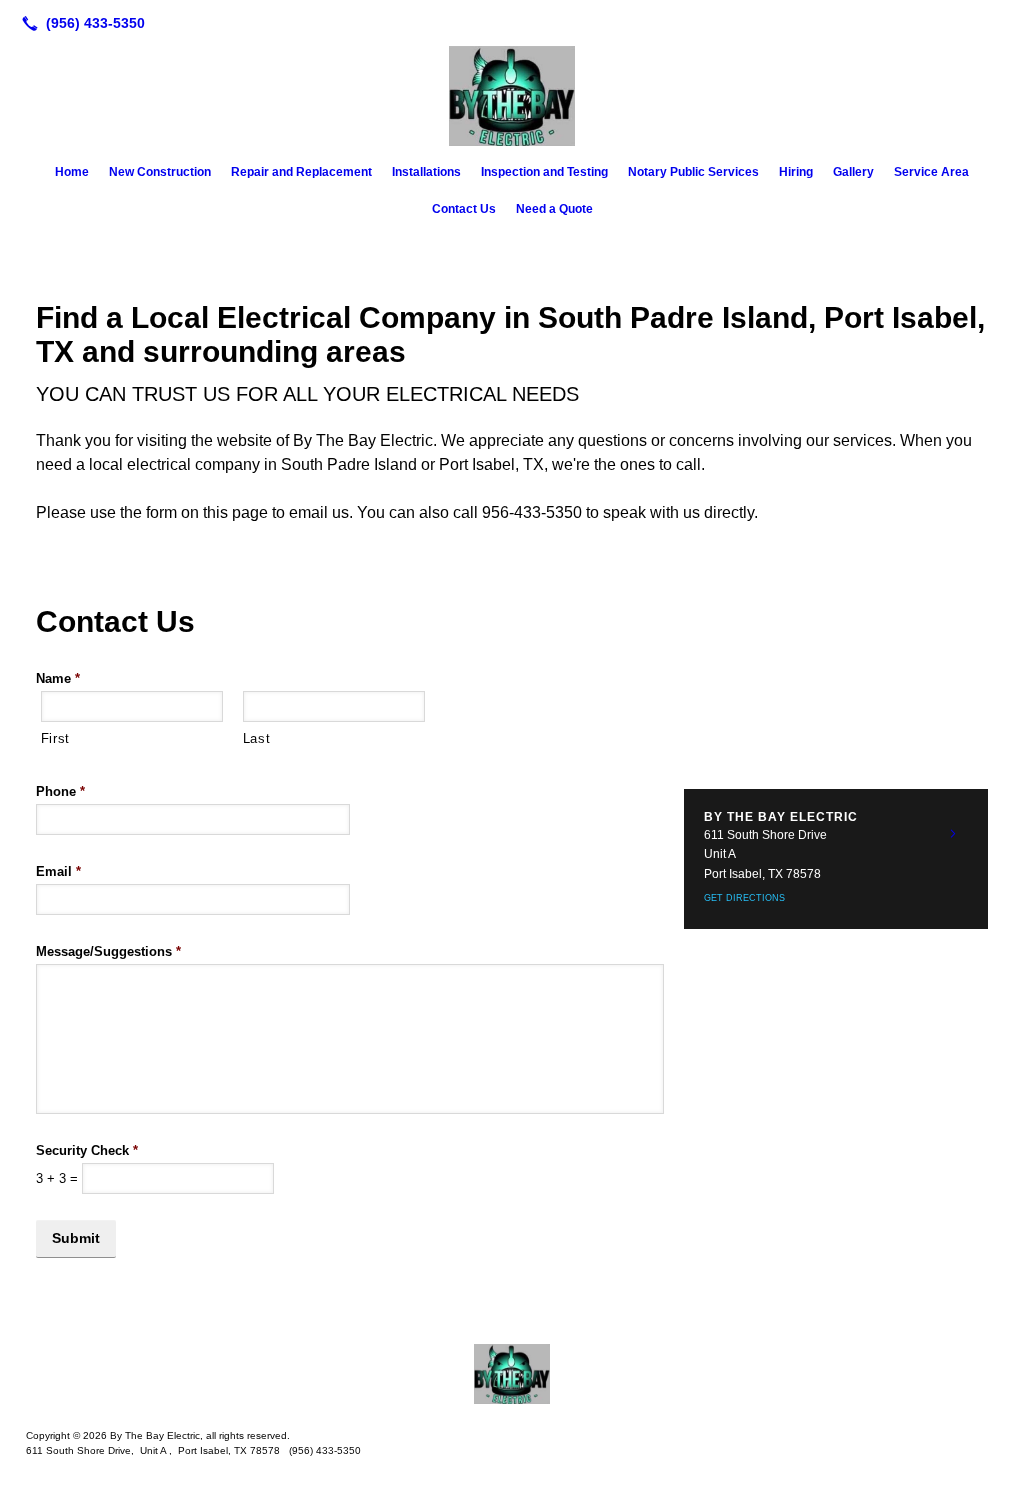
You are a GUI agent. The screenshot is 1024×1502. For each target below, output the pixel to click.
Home (72, 172)
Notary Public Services (693, 172)
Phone (60, 791)
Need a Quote (554, 209)
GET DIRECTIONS (744, 898)
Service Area (931, 172)
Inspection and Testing (544, 172)
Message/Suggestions (108, 951)
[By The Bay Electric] (512, 1374)
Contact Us (464, 209)
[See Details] (953, 834)
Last (257, 738)
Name (58, 678)
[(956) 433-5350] (79, 23)
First (55, 738)
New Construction (160, 172)
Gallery (853, 172)
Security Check (87, 1150)
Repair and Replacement (301, 172)
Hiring (796, 172)
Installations (426, 172)
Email (58, 871)
